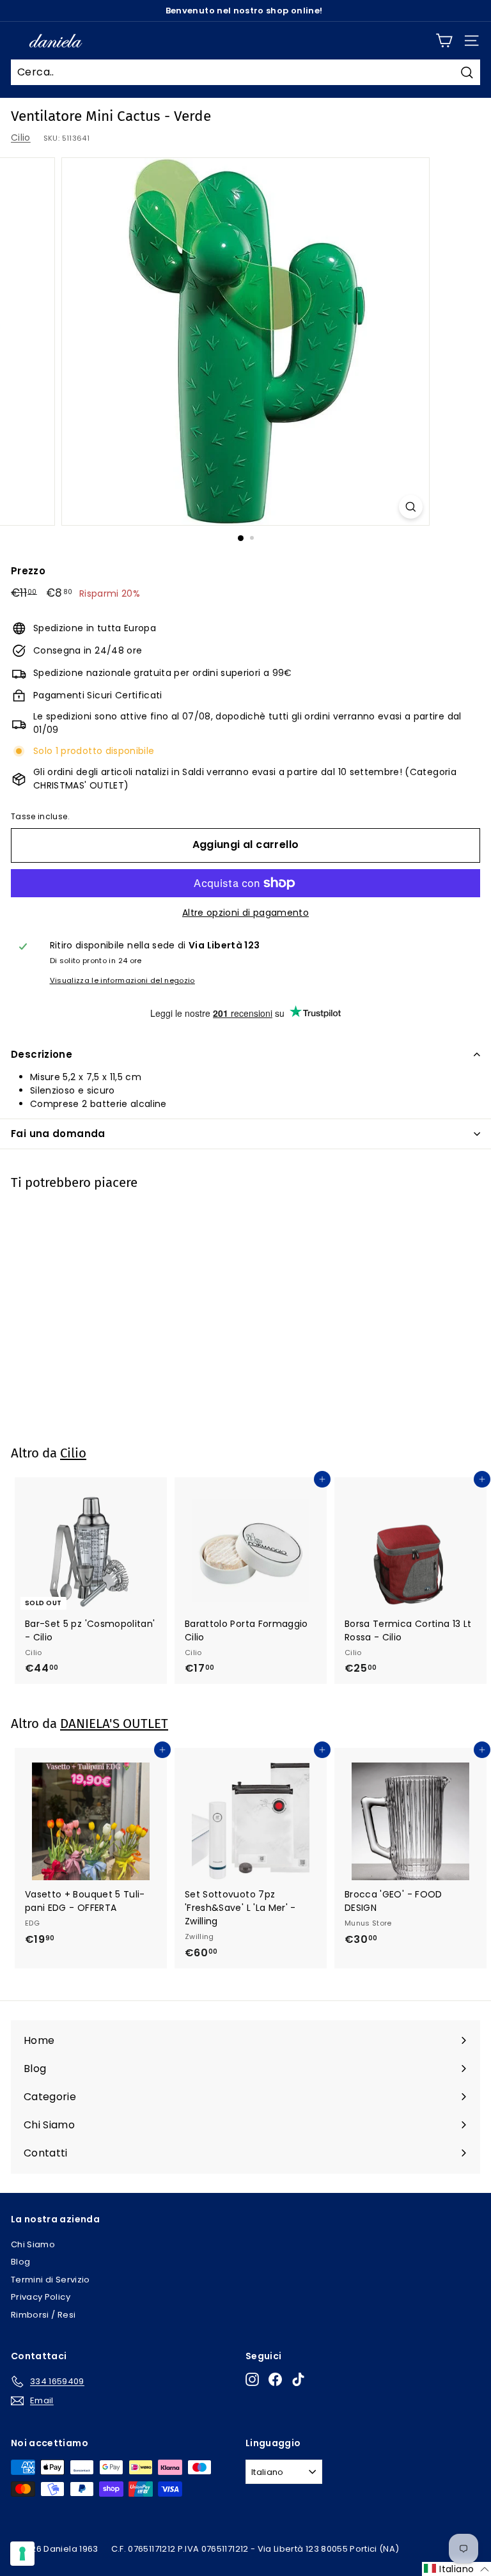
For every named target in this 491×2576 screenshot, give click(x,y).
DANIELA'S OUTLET (114, 1724)
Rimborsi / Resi (43, 2315)
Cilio (21, 137)
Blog (20, 2262)
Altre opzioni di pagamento (245, 913)
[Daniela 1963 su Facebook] (275, 2379)
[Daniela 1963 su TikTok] (298, 2379)
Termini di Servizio (51, 2280)
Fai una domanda (58, 1134)
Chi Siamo (33, 2244)
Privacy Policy (41, 2297)
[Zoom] (411, 507)
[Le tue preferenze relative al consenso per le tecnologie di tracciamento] (22, 2554)
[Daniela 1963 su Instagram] (252, 2379)
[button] (456, 2569)
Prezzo (28, 571)
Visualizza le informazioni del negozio (122, 980)
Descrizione (42, 1054)
